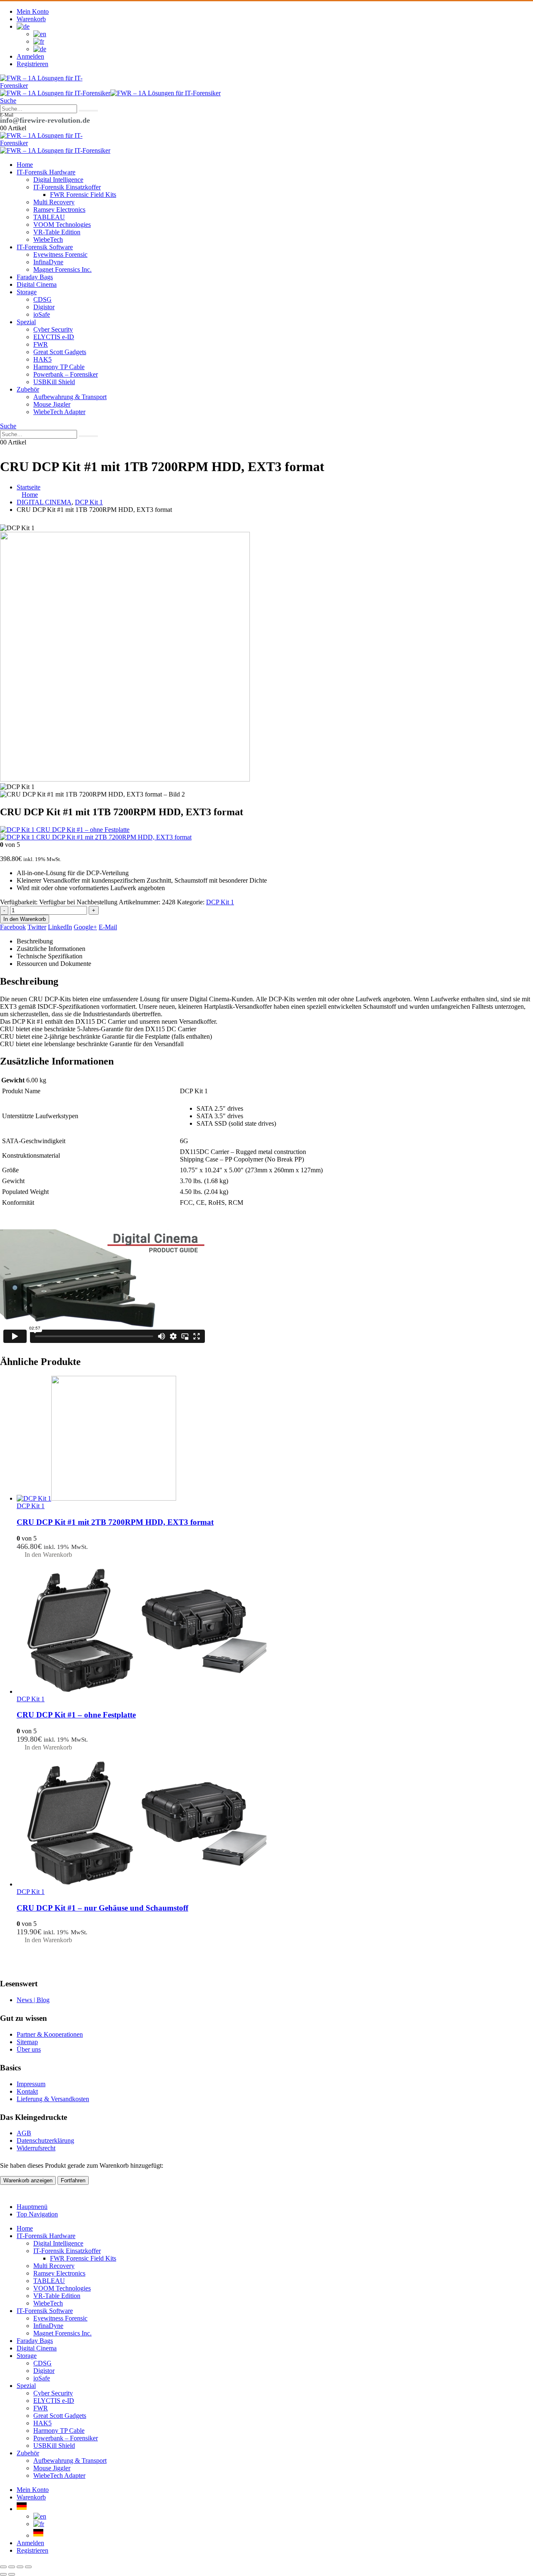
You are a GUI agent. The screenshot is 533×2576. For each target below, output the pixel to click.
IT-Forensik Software (45, 247)
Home (25, 165)
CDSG (42, 299)
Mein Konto (33, 11)
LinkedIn (60, 927)
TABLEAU (49, 217)
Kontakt (27, 2091)
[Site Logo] (42, 86)
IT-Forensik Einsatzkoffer (67, 187)
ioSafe (42, 314)
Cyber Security (53, 329)
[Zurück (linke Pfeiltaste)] (3, 2574)
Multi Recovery (54, 202)
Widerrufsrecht (36, 2148)
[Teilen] (20, 2567)
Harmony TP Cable (59, 367)
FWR (41, 344)
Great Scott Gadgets (60, 352)
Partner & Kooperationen (50, 2034)
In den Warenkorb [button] (48, 1555)
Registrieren (32, 64)
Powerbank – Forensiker (66, 374)
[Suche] (88, 111)
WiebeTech (48, 239)
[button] (8, 101)
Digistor (44, 307)
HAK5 (42, 359)
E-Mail (108, 927)
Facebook (13, 927)
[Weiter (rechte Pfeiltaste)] (12, 2574)
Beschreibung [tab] (35, 941)
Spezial (26, 322)
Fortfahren (73, 2180)
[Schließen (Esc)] (28, 2567)
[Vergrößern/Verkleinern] (3, 2567)
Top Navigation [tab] (37, 2214)
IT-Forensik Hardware (46, 172)
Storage (27, 292)
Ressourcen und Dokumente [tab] (54, 964)
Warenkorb (31, 19)
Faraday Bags (35, 277)
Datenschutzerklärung (45, 2140)
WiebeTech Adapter (59, 412)
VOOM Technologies (62, 225)
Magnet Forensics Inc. (62, 269)
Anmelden (30, 56)
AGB (24, 2133)
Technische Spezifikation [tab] (50, 956)
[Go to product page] (275, 1439)
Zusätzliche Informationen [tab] (51, 949)
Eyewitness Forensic (60, 254)
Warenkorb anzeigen (28, 2180)
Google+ (85, 927)
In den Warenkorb (25, 919)
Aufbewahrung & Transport (70, 397)
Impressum (31, 2084)
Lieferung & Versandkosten (53, 2099)
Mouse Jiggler (52, 404)
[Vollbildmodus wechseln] (12, 2567)
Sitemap (27, 2042)
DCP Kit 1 (220, 902)
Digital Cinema (37, 284)
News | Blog (33, 2000)
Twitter (37, 927)
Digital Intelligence (58, 180)
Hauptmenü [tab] (32, 2207)
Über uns (29, 2049)
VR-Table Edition (57, 232)
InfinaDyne (48, 262)
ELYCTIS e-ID (54, 337)
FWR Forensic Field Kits (83, 195)
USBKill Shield (54, 382)
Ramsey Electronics (59, 210)
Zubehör (28, 389)
